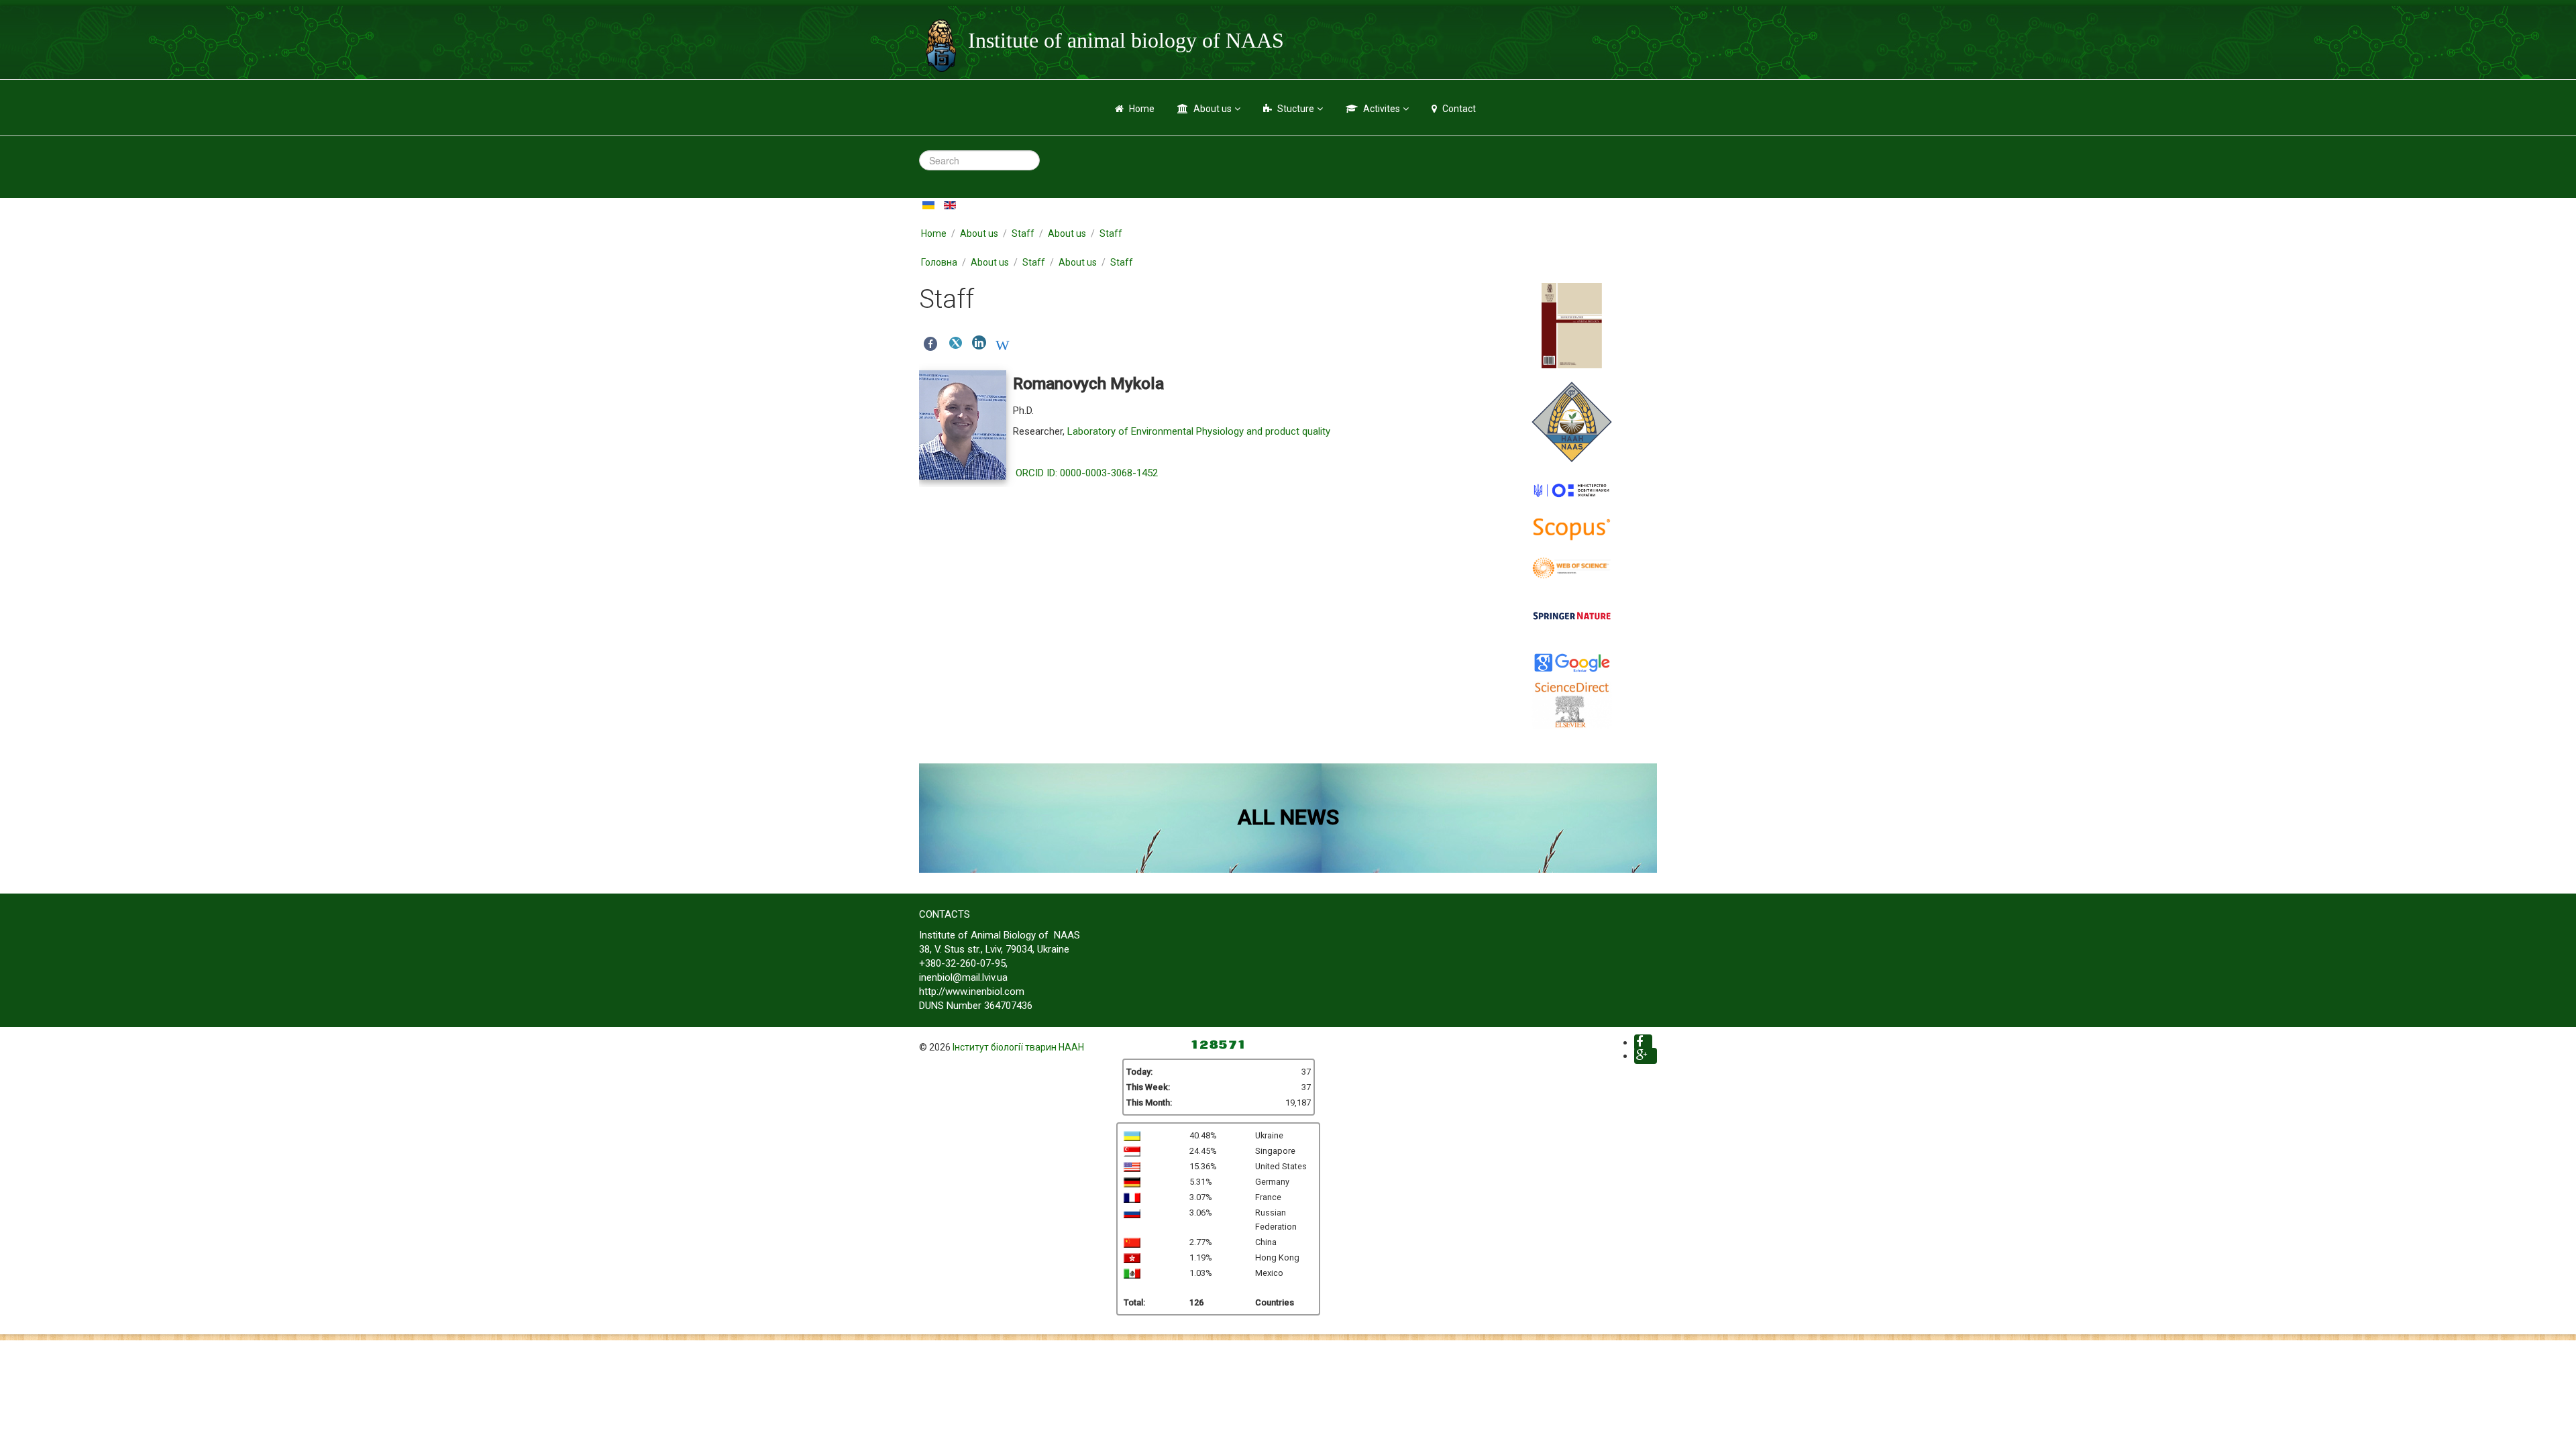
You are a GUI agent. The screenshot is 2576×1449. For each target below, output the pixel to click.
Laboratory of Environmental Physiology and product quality (1199, 431)
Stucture (1296, 109)
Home (1142, 109)
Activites (1382, 109)
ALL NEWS (1288, 817)
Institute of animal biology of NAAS (1126, 40)
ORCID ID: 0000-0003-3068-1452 (1087, 473)
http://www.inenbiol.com (972, 991)
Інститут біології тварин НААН (1018, 1047)
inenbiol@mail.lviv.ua (963, 977)
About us (1213, 109)
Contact (1459, 109)
